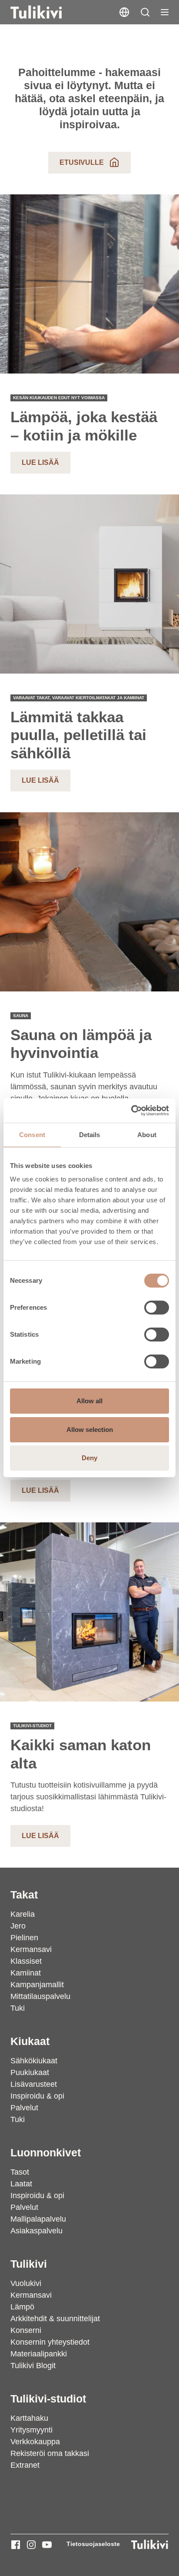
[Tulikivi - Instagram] (31, 2545)
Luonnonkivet (46, 2152)
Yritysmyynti (31, 2430)
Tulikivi (29, 2264)
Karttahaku (29, 2418)
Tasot (20, 2172)
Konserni (26, 2330)
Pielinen (24, 1938)
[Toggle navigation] (165, 12)
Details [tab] (90, 1135)
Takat (24, 1895)
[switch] (157, 1308)
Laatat (21, 2184)
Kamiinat (26, 1973)
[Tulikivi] (47, 12)
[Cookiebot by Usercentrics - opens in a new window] (131, 1111)
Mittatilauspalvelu (40, 1996)
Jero (18, 1926)
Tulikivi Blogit (33, 2366)
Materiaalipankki (39, 2354)
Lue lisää (40, 462)
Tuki (18, 2008)
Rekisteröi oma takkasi (50, 2453)
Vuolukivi (26, 2283)
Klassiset (26, 1961)
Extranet (25, 2465)
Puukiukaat (30, 2072)
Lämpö (22, 2307)
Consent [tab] (32, 1135)
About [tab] (147, 1135)
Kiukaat (30, 2041)
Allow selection (90, 1430)
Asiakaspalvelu (36, 2231)
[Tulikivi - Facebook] (16, 2545)
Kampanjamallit (37, 1985)
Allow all (89, 1401)
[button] (145, 12)
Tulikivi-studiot (48, 2399)
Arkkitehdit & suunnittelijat (55, 2319)
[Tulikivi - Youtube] (47, 2545)
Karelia (23, 1914)
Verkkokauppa (35, 2442)
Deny (89, 1458)
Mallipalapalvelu (38, 2219)
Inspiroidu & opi (37, 2096)
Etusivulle (82, 162)
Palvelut (24, 2108)
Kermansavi (31, 1949)
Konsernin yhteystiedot (50, 2342)
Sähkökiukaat (34, 2061)
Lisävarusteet (34, 2084)
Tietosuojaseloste (93, 2544)
